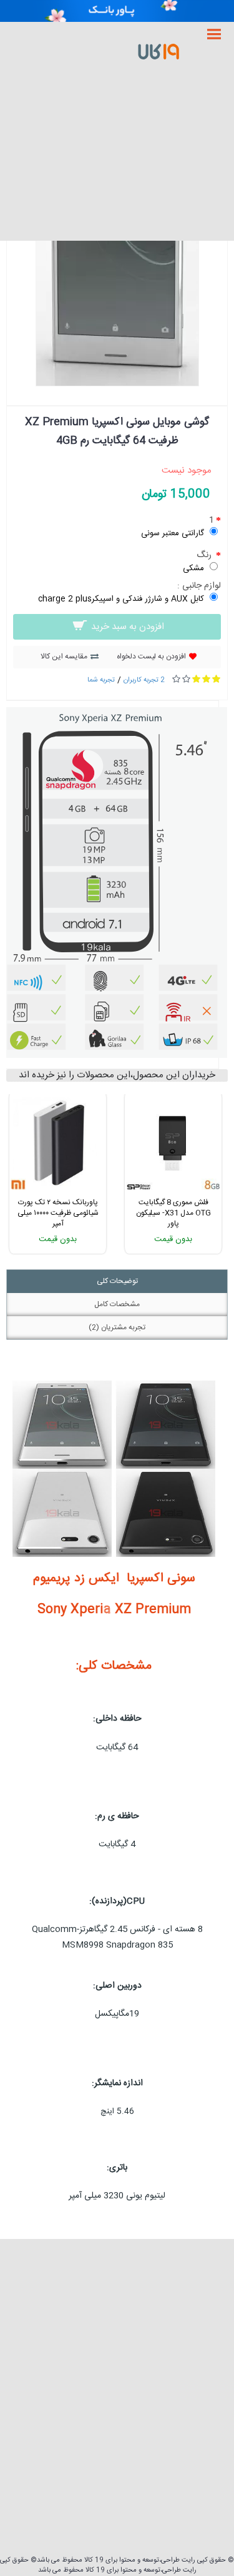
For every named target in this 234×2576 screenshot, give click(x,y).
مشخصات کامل (117, 1304)
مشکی (193, 568)
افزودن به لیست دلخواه (151, 657)
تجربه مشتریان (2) (117, 1327)
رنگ (205, 555)
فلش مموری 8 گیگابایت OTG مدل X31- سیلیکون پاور (173, 1213)
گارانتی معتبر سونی (173, 533)
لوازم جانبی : (199, 586)
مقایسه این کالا (64, 657)
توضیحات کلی (117, 1281)
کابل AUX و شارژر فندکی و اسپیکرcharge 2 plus (121, 599)
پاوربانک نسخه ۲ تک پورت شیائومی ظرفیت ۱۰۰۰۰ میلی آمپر (58, 1213)
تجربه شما (101, 680)
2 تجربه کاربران (144, 680)
